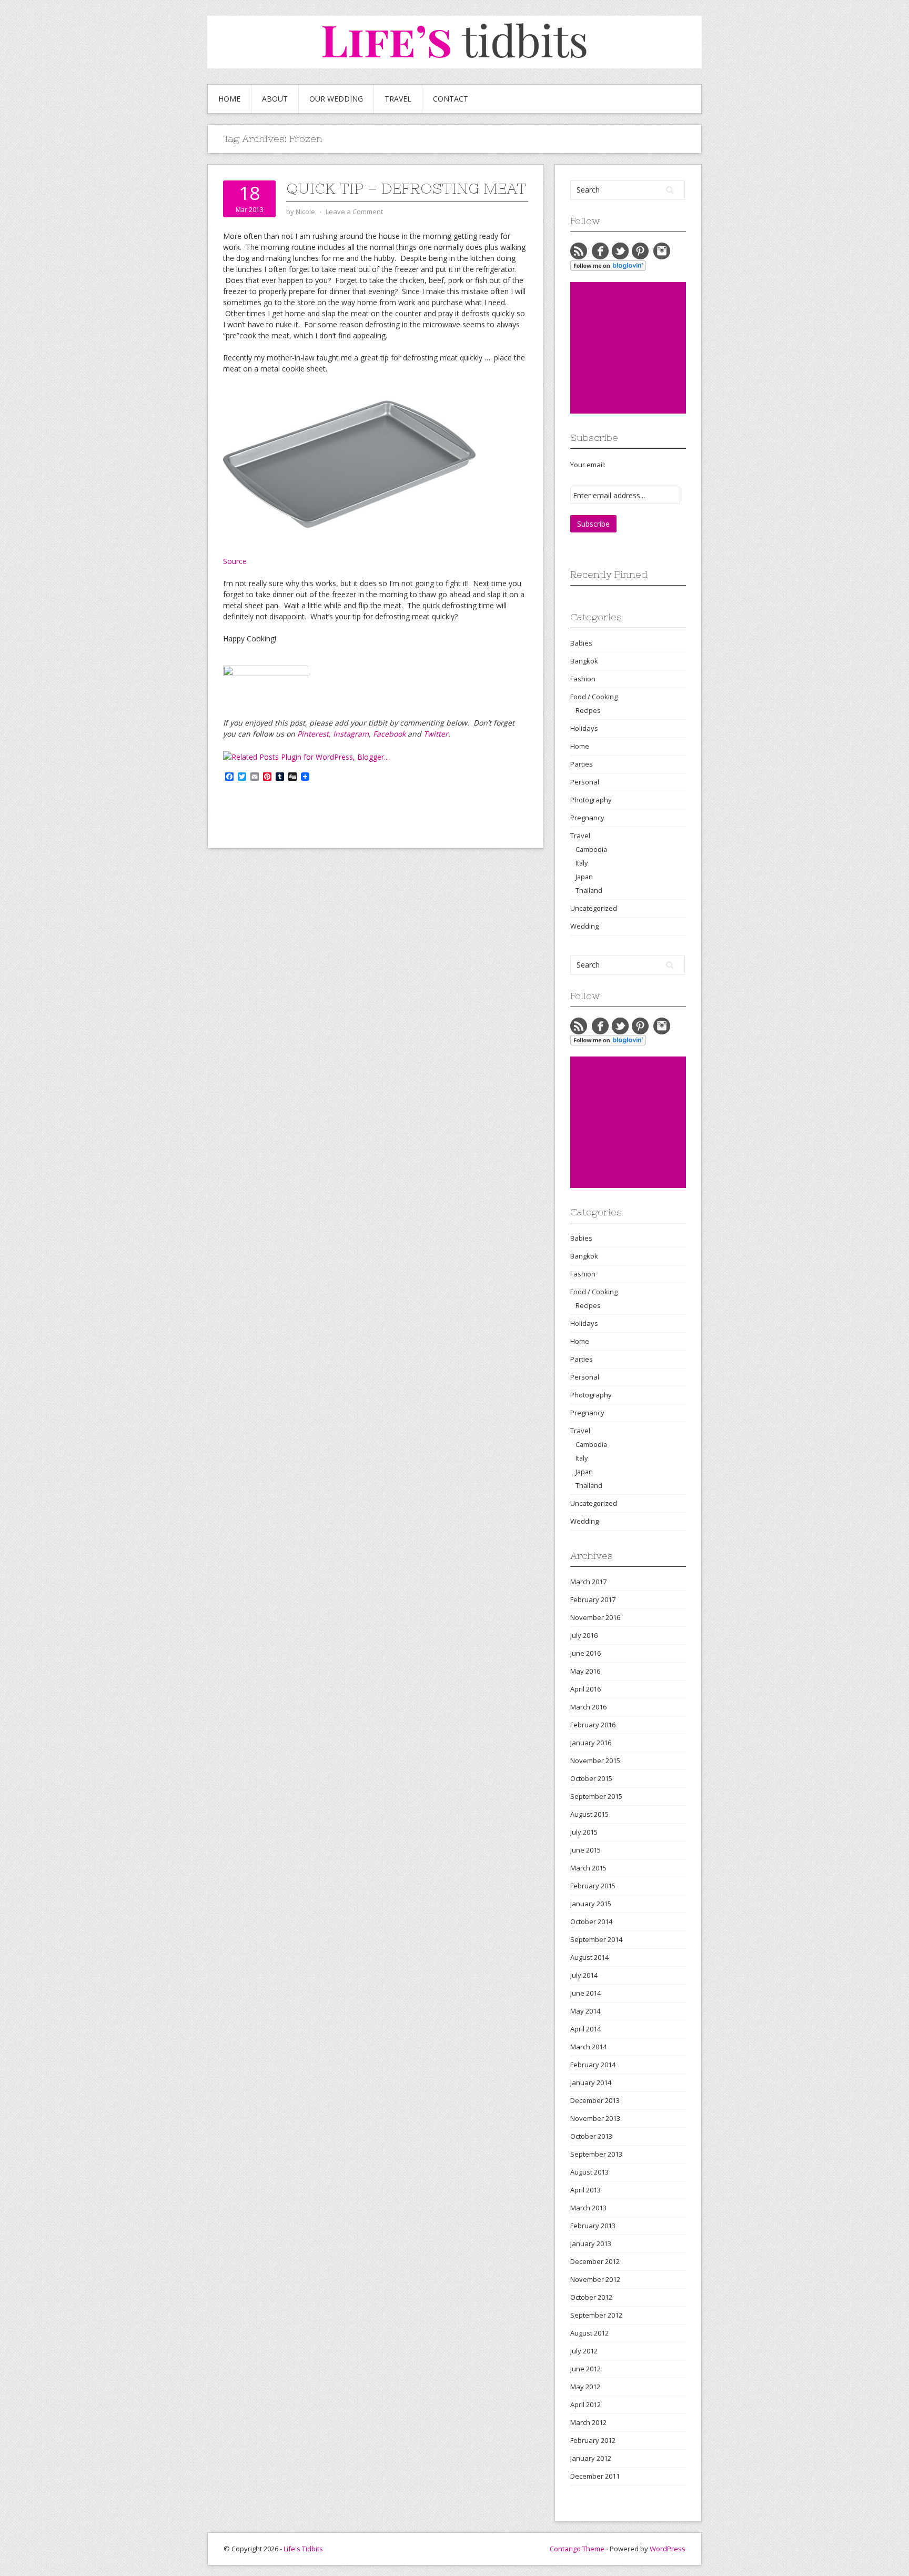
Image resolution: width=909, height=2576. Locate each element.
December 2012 (595, 2261)
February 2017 (593, 1599)
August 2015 (589, 1814)
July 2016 (584, 1635)
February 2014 (593, 2065)
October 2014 (591, 1921)
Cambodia (591, 849)
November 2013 (595, 2118)
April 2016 (585, 1689)
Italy (582, 863)
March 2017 (588, 1582)
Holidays (584, 728)
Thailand (589, 890)
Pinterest (313, 734)
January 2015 (591, 1904)
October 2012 (591, 2297)
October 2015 (591, 1778)
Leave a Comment (354, 212)
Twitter (436, 734)
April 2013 (585, 2190)
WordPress (668, 2549)
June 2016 (585, 1653)
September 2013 (596, 2154)
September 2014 (596, 1939)
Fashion (583, 679)
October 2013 (591, 2136)
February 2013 (593, 2226)
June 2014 (585, 1993)
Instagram (351, 734)
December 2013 (595, 2100)
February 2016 (593, 1725)
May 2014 (585, 2011)
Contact (451, 99)
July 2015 (584, 1832)
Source (235, 561)
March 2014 (588, 2047)
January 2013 (591, 2243)
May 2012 (585, 2387)
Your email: (588, 465)
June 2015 (585, 1850)
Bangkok (584, 661)
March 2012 (588, 2422)
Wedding (584, 926)
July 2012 (584, 2351)
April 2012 (585, 2404)
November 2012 (595, 2279)
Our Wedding (336, 99)
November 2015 (595, 1760)
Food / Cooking (594, 697)
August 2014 (589, 1957)
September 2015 (596, 1796)
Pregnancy (587, 818)
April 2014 (585, 2029)
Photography (591, 800)
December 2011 (595, 2476)
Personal (585, 782)
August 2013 (589, 2172)
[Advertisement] (649, 348)
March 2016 (588, 1707)
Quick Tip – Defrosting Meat (406, 188)
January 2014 (591, 2082)
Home (229, 99)
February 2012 (593, 2440)
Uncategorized (594, 908)
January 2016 (591, 1743)
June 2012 (585, 2369)
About (275, 99)
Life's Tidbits (303, 2549)
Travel (398, 99)
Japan (584, 877)
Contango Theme (577, 2549)
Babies (581, 643)
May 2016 (585, 1671)
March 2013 (588, 2208)
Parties (582, 764)
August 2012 (589, 2333)
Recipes (588, 710)
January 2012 (591, 2458)
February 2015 (593, 1886)
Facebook (389, 734)
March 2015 (588, 1868)
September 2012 (596, 2315)
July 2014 (584, 1975)
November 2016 (595, 1617)
